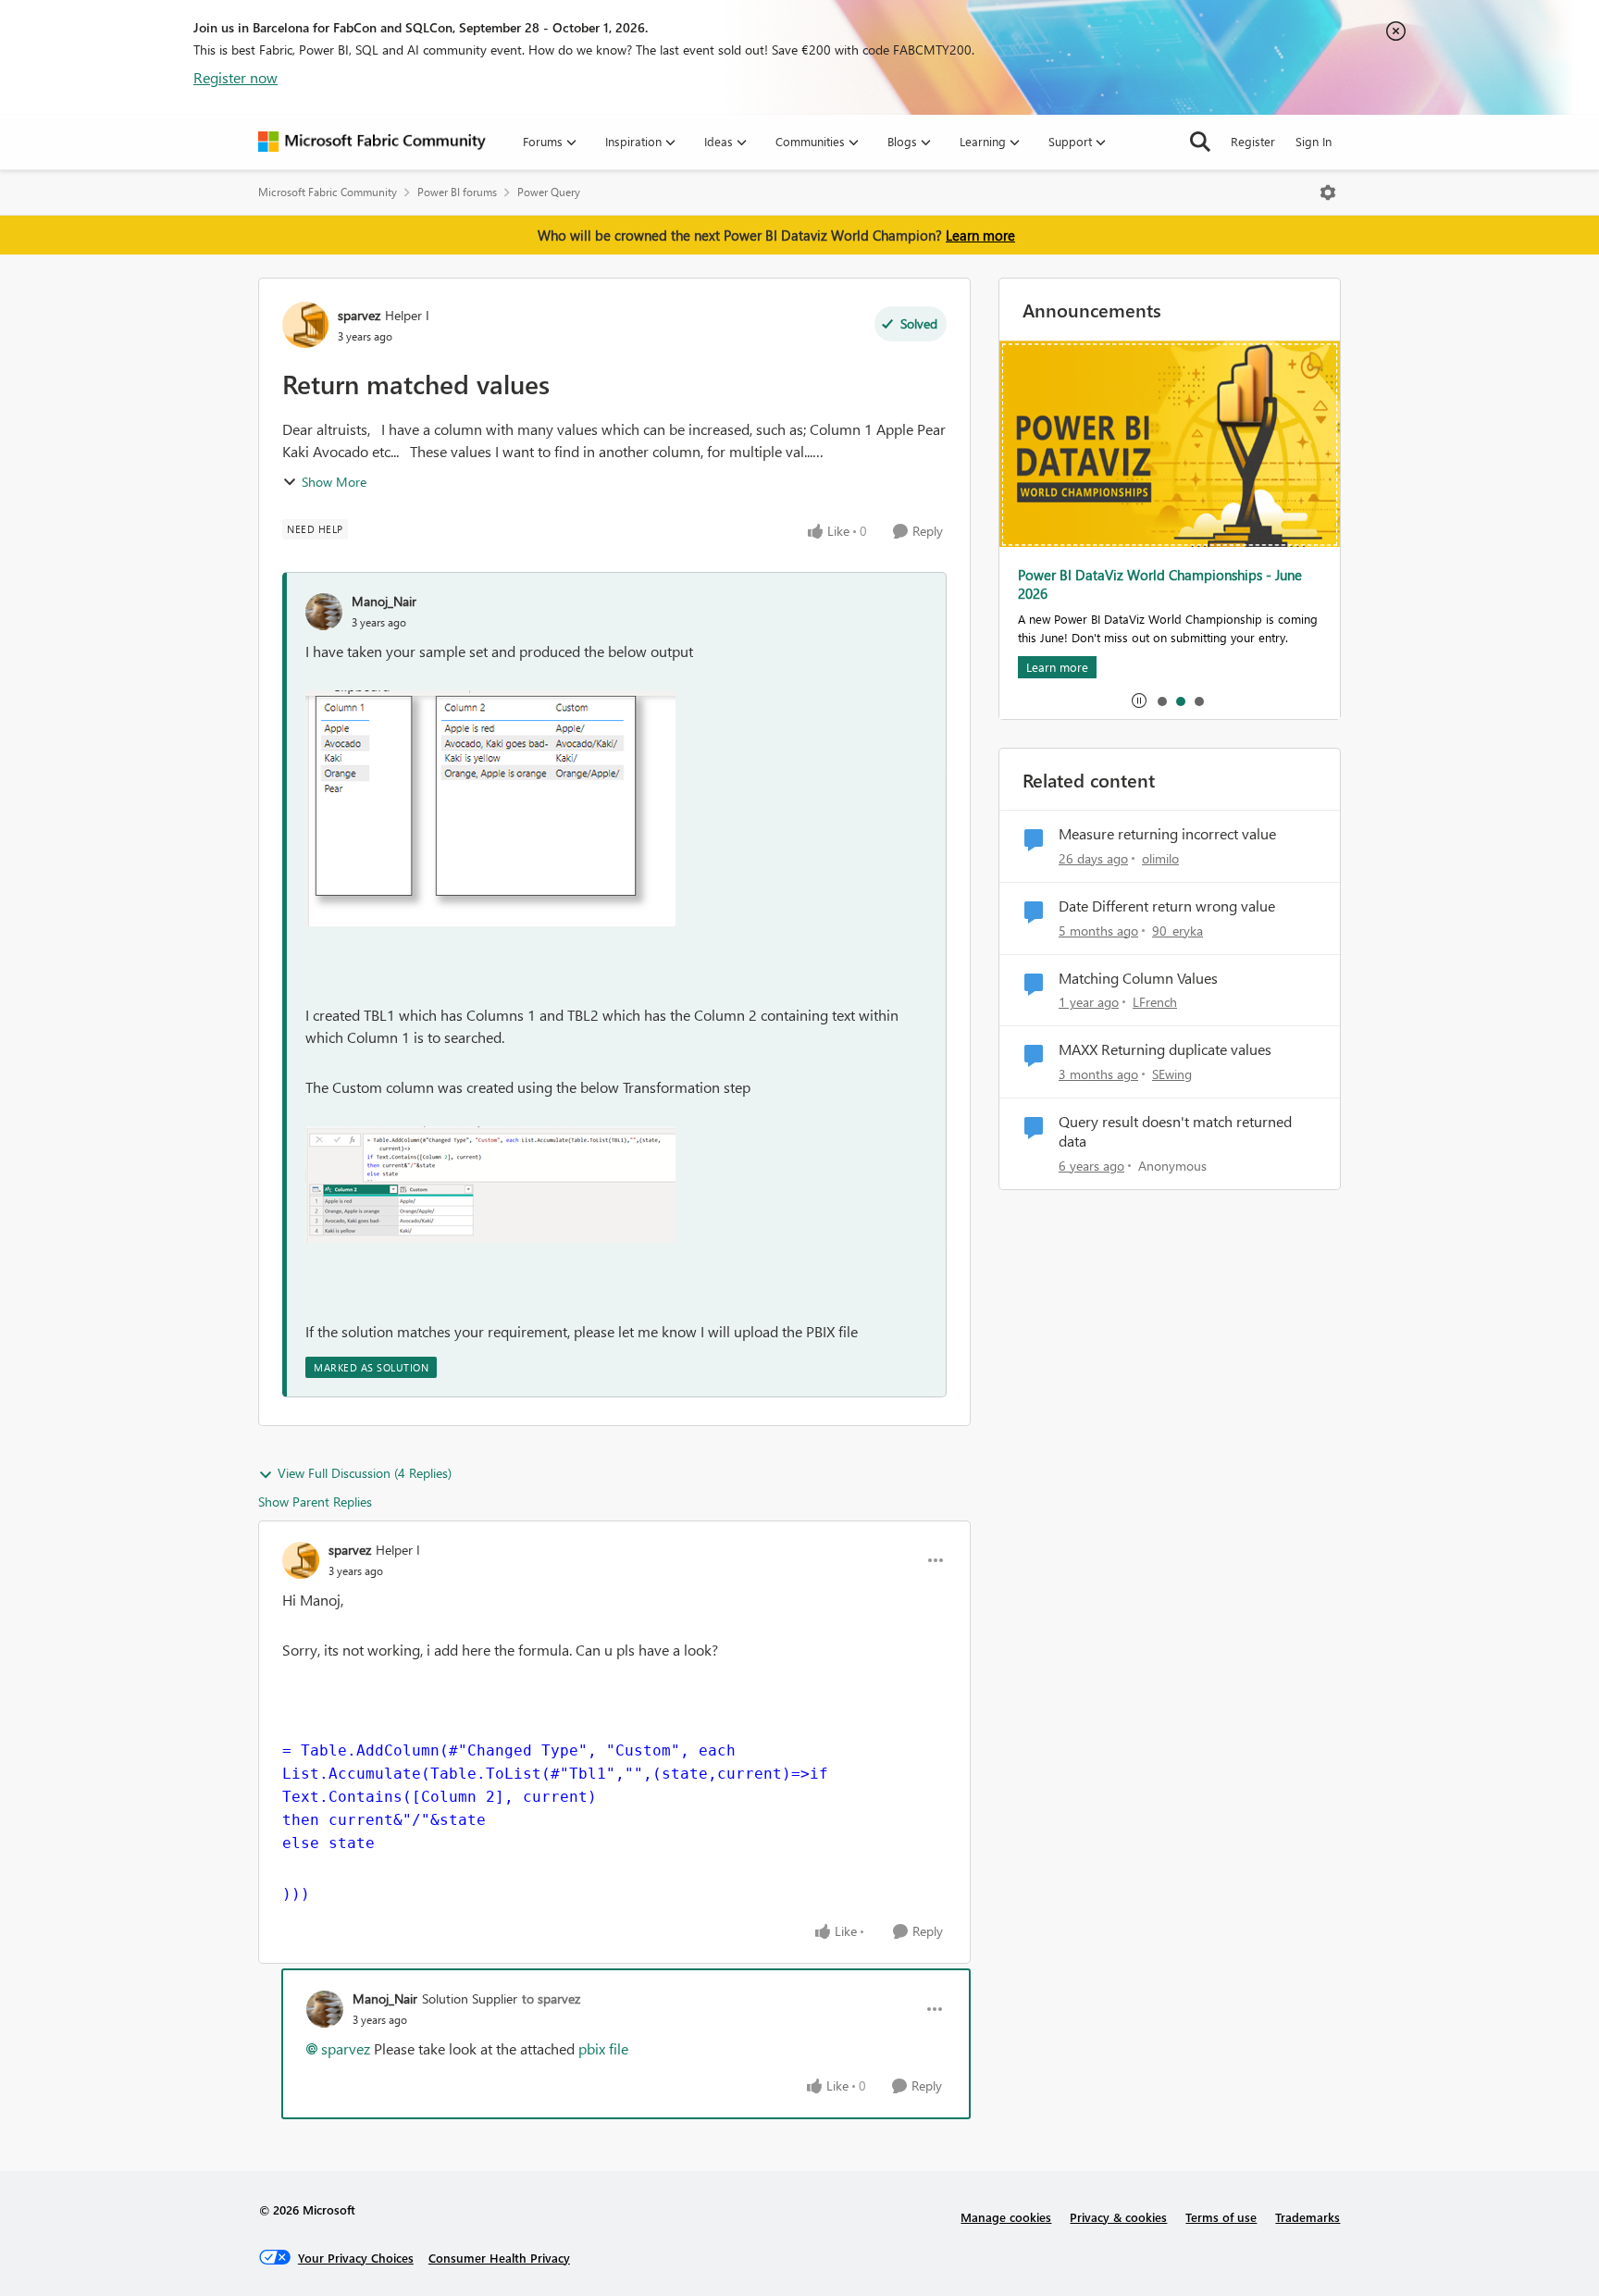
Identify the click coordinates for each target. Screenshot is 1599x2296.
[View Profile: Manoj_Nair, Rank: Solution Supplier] (325, 2009)
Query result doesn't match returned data (1175, 1131)
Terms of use (1221, 2217)
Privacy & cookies (1118, 2217)
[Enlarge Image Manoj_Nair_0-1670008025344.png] (490, 808)
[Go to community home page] (372, 142)
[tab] (1161, 701)
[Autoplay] (1139, 701)
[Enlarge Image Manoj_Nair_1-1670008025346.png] (490, 1185)
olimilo (1160, 858)
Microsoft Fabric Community (328, 192)
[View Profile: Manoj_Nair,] (324, 612)
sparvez (359, 315)
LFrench (1155, 1002)
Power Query (549, 192)
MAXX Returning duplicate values (1165, 1049)
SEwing (1172, 1074)
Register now (236, 77)
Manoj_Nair (384, 601)
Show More (334, 482)
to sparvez (551, 1998)
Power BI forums (457, 192)
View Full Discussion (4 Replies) (365, 1473)
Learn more (980, 235)
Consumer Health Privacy (499, 2258)
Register (1253, 141)
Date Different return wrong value (1167, 906)
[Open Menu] (1328, 192)
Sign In (1314, 141)
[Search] (1200, 142)
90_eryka (1178, 931)
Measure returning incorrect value (1167, 834)
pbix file (603, 2048)
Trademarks (1308, 2217)
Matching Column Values (1138, 978)
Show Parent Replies (315, 1502)
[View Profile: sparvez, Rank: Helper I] (305, 325)
